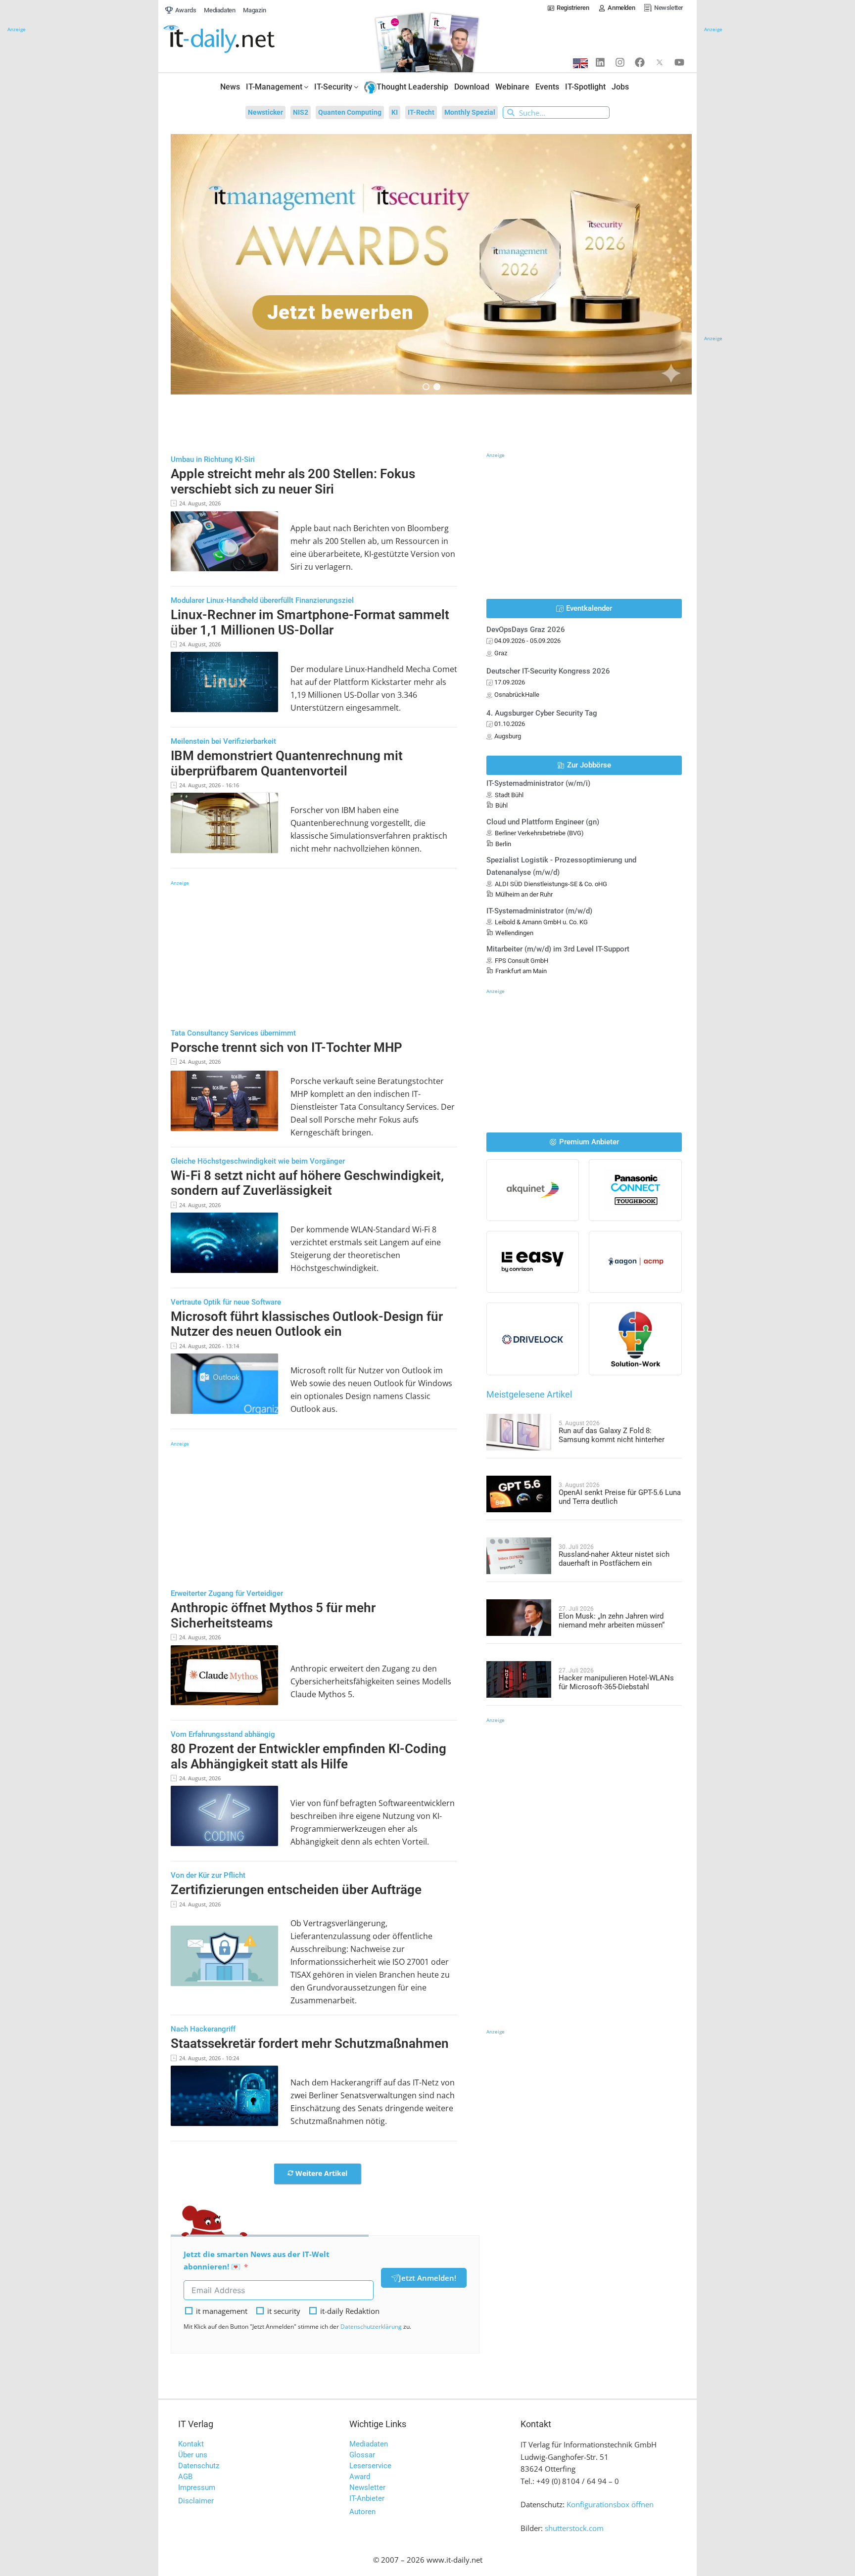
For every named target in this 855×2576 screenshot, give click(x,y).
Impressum (197, 2487)
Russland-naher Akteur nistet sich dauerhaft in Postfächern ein (614, 1559)
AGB (185, 2477)
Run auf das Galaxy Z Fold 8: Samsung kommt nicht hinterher (612, 1435)
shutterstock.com (574, 2528)
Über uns (193, 2455)
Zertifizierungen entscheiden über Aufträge (296, 1890)
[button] (431, 264)
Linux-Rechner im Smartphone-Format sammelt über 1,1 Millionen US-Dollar (310, 622)
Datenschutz (199, 2466)
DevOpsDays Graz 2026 (526, 630)
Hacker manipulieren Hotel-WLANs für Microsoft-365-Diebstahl (616, 1682)
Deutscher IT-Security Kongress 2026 (548, 671)
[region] (431, 264)
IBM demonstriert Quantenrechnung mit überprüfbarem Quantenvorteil (287, 763)
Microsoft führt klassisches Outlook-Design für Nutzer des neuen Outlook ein (307, 1324)
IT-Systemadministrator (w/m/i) (538, 783)
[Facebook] (640, 62)
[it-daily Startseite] (237, 39)
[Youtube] (679, 62)
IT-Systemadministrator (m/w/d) (539, 911)
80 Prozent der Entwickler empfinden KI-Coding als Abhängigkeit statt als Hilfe (309, 1756)
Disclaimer (196, 2501)
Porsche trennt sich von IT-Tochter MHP (286, 1047)
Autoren (362, 2512)
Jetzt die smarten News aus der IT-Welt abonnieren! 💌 (257, 2260)
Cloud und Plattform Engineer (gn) (543, 822)
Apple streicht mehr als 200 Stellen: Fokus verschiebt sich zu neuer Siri (293, 481)
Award (360, 2477)
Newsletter (367, 2487)
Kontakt (191, 2444)
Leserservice (370, 2466)
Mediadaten (369, 2444)
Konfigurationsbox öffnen (610, 2504)
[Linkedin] (600, 62)
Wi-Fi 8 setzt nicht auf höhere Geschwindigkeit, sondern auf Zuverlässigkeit (307, 1183)
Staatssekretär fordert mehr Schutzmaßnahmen (310, 2043)
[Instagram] (620, 62)
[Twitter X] (660, 62)
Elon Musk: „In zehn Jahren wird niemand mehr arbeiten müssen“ (612, 1621)
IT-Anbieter (367, 2498)
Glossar (362, 2455)
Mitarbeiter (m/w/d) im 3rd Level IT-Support (558, 949)
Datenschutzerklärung (371, 2327)
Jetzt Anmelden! (427, 2278)
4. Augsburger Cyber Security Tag (542, 713)
